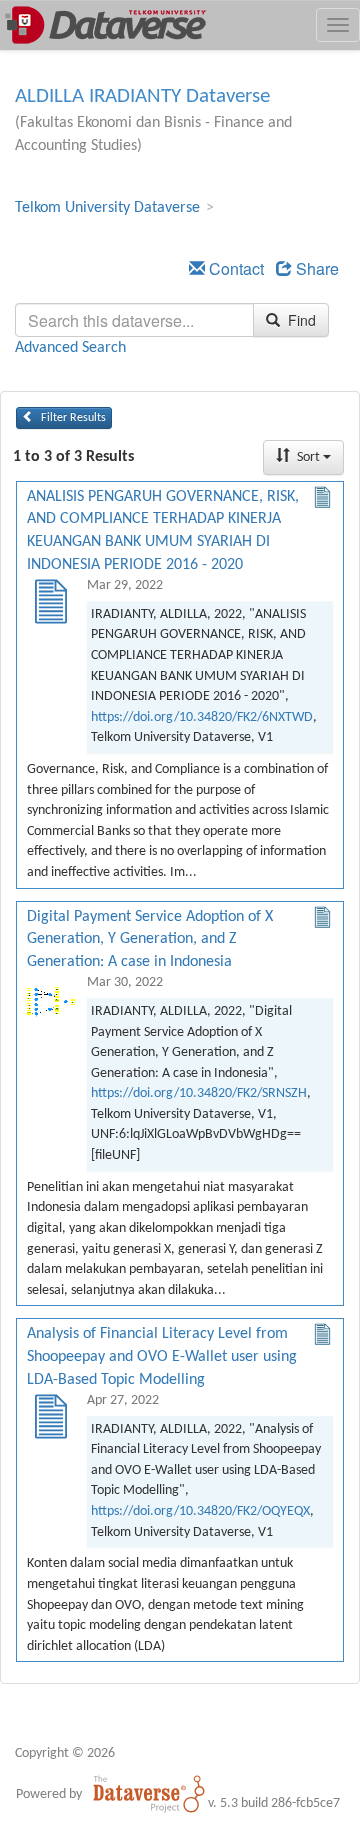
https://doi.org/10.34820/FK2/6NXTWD (202, 717)
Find (300, 320)
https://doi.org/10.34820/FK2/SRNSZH (199, 1093)
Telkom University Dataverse (107, 208)
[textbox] (134, 320)
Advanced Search (70, 348)
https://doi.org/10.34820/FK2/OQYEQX (200, 1511)
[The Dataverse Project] (149, 1794)
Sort (308, 457)
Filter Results (72, 418)
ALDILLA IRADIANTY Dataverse (142, 96)
